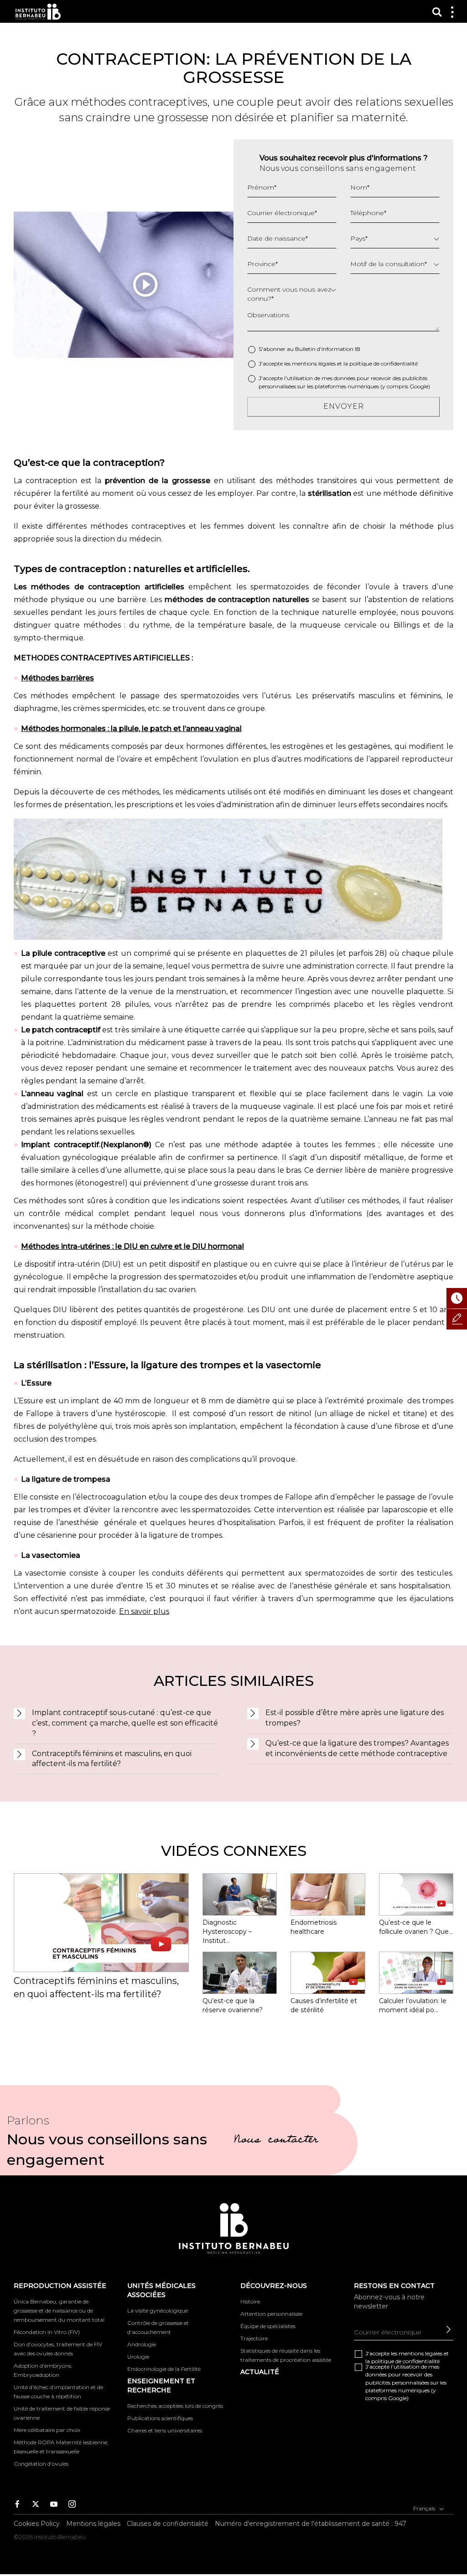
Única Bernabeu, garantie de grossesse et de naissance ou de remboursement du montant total (59, 2311)
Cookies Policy (37, 2524)
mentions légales (314, 363)
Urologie (138, 2357)
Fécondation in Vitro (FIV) (47, 2332)
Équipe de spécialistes (268, 2326)
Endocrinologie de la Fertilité (164, 2369)
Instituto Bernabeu (38, 12)
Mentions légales (93, 2524)
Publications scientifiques (160, 2418)
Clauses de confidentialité (168, 2524)
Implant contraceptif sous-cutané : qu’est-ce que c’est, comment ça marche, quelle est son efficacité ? (125, 1723)
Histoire (250, 2301)
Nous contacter (276, 2141)
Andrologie (142, 2344)
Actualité (260, 2372)
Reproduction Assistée (60, 2286)
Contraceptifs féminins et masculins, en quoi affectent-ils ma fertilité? (112, 1759)
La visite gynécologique (158, 2311)
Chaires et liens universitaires (165, 2430)
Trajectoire (254, 2338)
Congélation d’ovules (41, 2464)
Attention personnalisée (271, 2314)
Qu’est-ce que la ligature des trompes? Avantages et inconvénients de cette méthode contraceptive (357, 1748)
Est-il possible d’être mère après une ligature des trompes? (355, 1718)
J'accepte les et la (338, 363)
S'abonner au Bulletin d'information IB (309, 349)
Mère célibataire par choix (47, 2430)
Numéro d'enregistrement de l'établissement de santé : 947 (311, 2524)
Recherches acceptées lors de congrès (175, 2406)
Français (425, 2508)
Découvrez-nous (274, 2286)
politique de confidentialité (384, 363)
